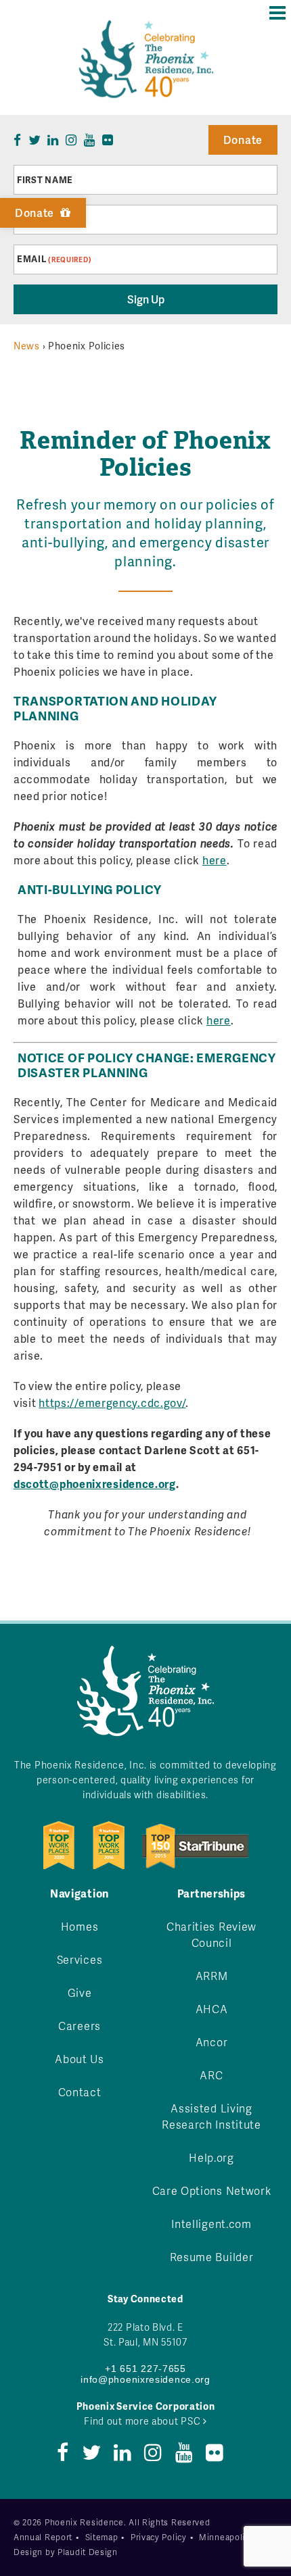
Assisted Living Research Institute (211, 2116)
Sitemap (102, 2537)
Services (80, 1959)
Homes (80, 1926)
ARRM (212, 1976)
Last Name (44, 220)
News (27, 346)
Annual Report (43, 2537)
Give (80, 1992)
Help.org (211, 2157)
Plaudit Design (88, 2552)
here (215, 860)
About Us (80, 2059)
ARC (211, 2075)
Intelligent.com (211, 2224)
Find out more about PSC (143, 2421)
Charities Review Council (211, 1934)
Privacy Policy (159, 2537)
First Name (45, 180)
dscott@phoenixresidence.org (95, 1484)
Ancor (212, 2042)
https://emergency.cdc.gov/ (112, 1403)
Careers (80, 2026)
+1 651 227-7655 (145, 2369)
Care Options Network (212, 2190)
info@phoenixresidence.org (145, 2379)
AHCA (212, 2009)
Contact (80, 2092)
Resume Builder (212, 2257)
